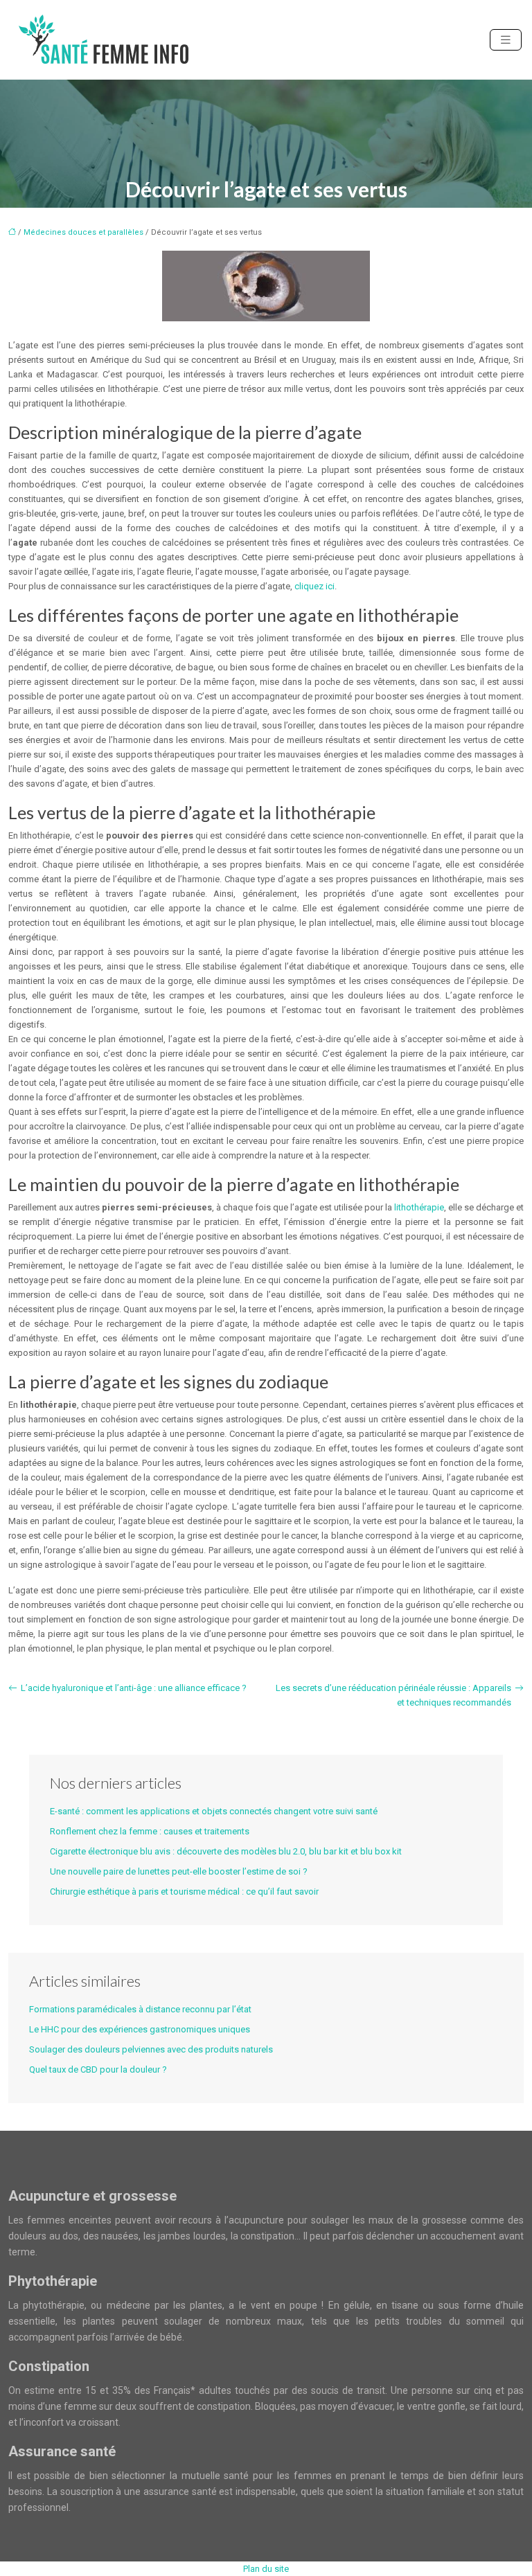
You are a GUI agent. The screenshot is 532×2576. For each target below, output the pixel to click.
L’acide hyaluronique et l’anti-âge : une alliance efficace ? (134, 1688)
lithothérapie (419, 1207)
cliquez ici (314, 586)
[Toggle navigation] (506, 40)
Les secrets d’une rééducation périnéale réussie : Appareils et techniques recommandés (393, 1695)
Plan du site (266, 2569)
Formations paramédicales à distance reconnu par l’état (140, 2009)
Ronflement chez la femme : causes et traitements (150, 1831)
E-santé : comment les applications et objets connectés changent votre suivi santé (214, 1811)
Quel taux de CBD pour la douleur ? (98, 2069)
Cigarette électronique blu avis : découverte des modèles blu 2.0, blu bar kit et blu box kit (226, 1851)
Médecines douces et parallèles (83, 232)
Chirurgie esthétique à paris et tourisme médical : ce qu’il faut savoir (184, 1891)
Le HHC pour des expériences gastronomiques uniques (140, 2029)
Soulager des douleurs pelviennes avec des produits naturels (151, 2049)
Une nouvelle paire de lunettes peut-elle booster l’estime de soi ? (179, 1871)
